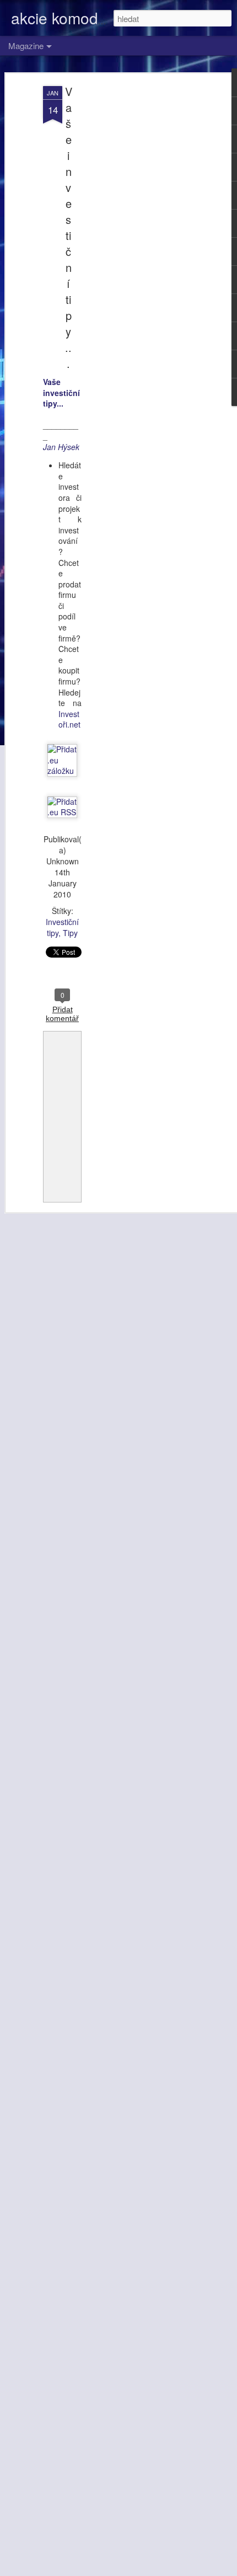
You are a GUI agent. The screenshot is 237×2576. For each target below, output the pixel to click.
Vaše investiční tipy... (69, 227)
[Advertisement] (142, 260)
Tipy (70, 933)
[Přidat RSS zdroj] (62, 812)
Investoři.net (69, 719)
